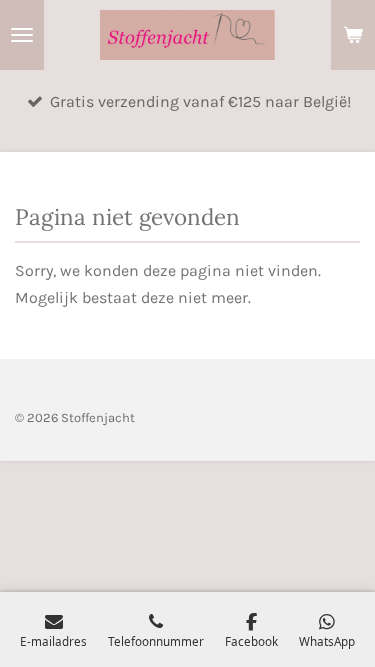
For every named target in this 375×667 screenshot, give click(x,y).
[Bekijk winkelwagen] (353, 35)
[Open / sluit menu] (22, 35)
